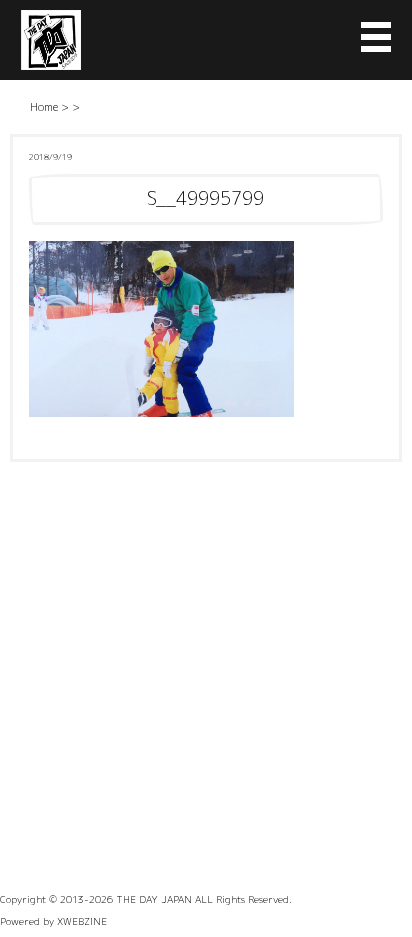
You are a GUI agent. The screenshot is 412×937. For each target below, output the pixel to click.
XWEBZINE (82, 921)
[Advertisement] (206, 678)
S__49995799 (205, 198)
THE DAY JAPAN (154, 899)
